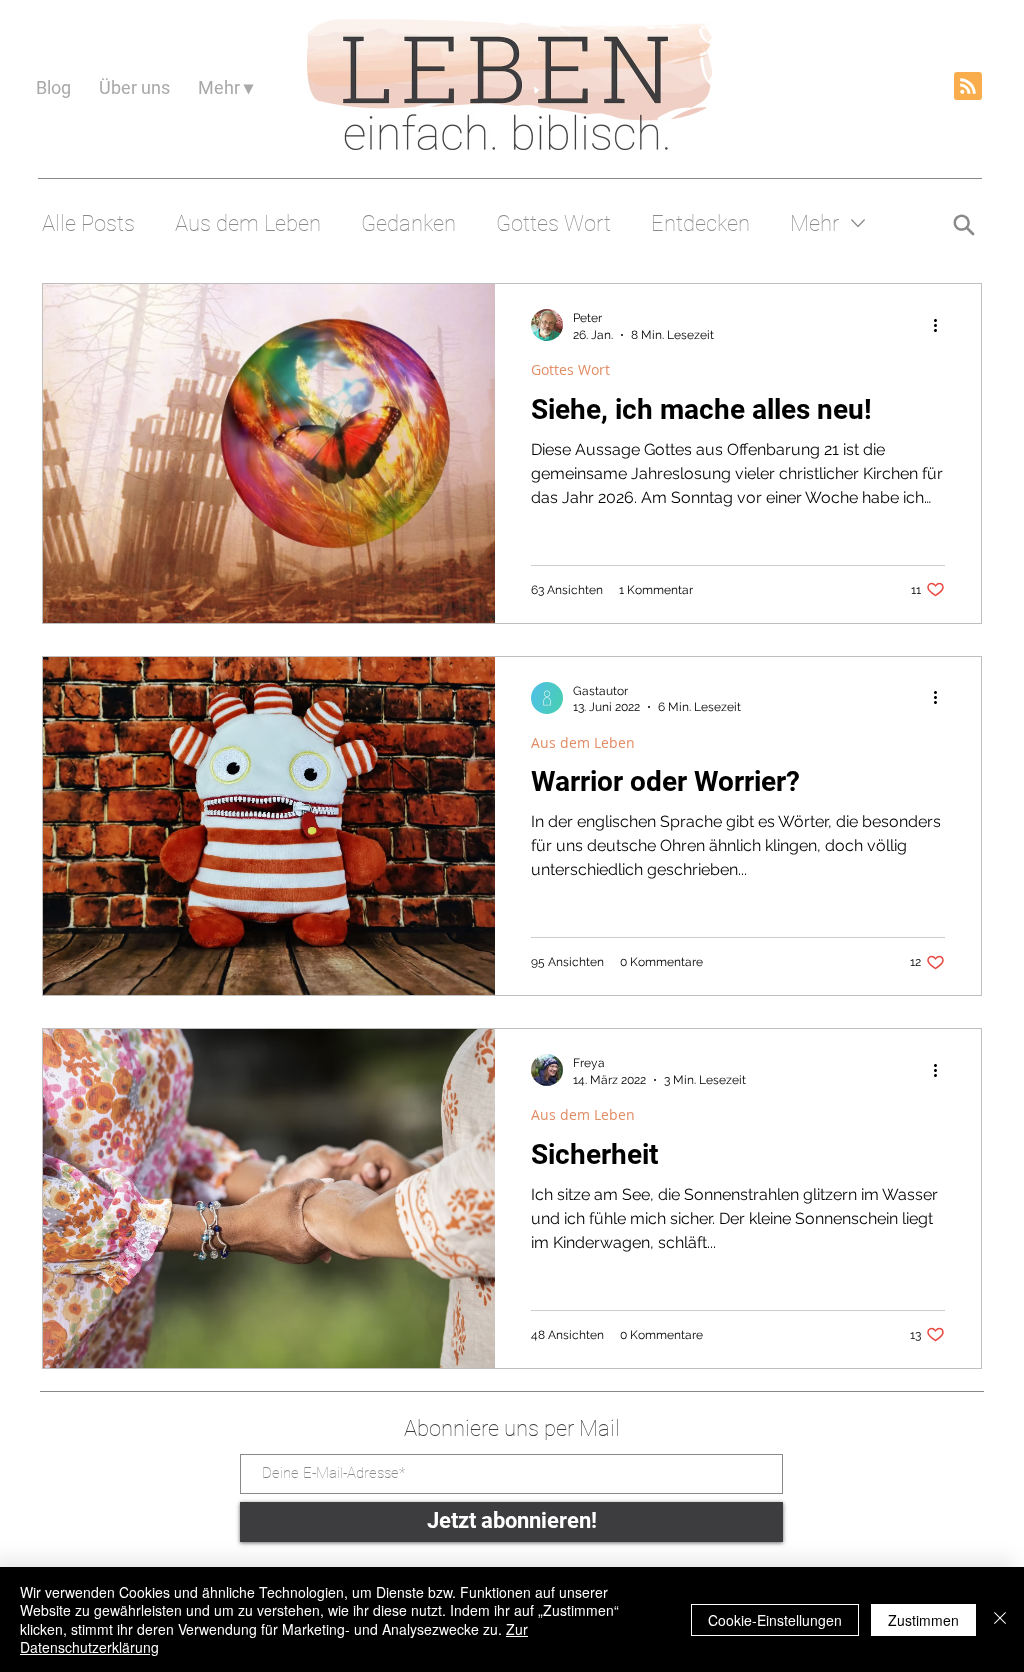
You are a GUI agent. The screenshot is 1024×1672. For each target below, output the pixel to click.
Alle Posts (88, 223)
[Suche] (963, 224)
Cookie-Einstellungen (775, 1620)
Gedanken (408, 223)
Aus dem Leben (248, 223)
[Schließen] (1000, 1619)
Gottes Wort (553, 223)
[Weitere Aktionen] (942, 325)
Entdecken (700, 223)
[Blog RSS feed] (968, 87)
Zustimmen (923, 1620)
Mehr (814, 223)
